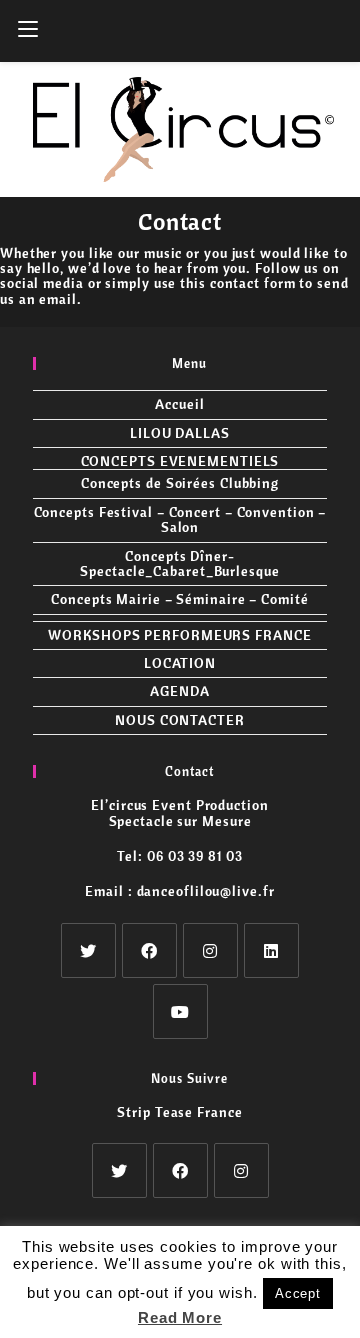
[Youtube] (180, 1011)
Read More (180, 1317)
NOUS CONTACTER (180, 720)
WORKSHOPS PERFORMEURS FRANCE (179, 635)
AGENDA (179, 691)
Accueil (179, 404)
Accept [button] (298, 1293)
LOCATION (180, 663)
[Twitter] (88, 950)
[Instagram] (210, 950)
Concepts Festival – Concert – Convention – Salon (180, 519)
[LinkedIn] (271, 950)
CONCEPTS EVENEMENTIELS (180, 461)
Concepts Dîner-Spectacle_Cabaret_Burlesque (179, 563)
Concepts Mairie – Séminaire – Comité (179, 599)
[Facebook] (149, 950)
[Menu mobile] (28, 31)
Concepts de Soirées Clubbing (180, 483)
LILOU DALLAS (180, 433)
